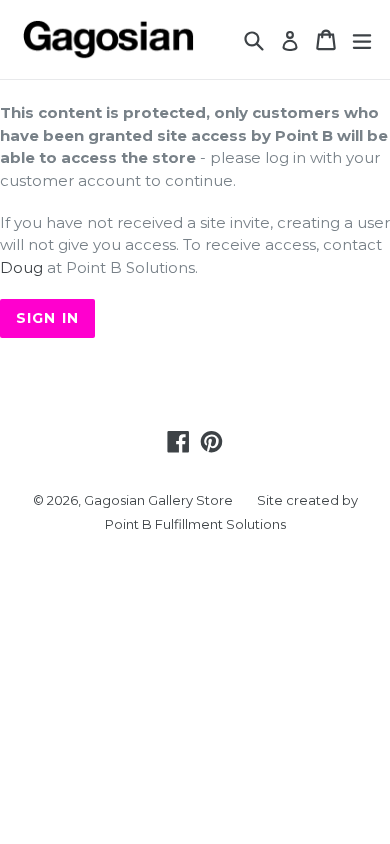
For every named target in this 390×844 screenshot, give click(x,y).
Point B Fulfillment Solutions (195, 524)
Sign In (47, 318)
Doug (21, 267)
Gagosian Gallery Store (158, 500)
